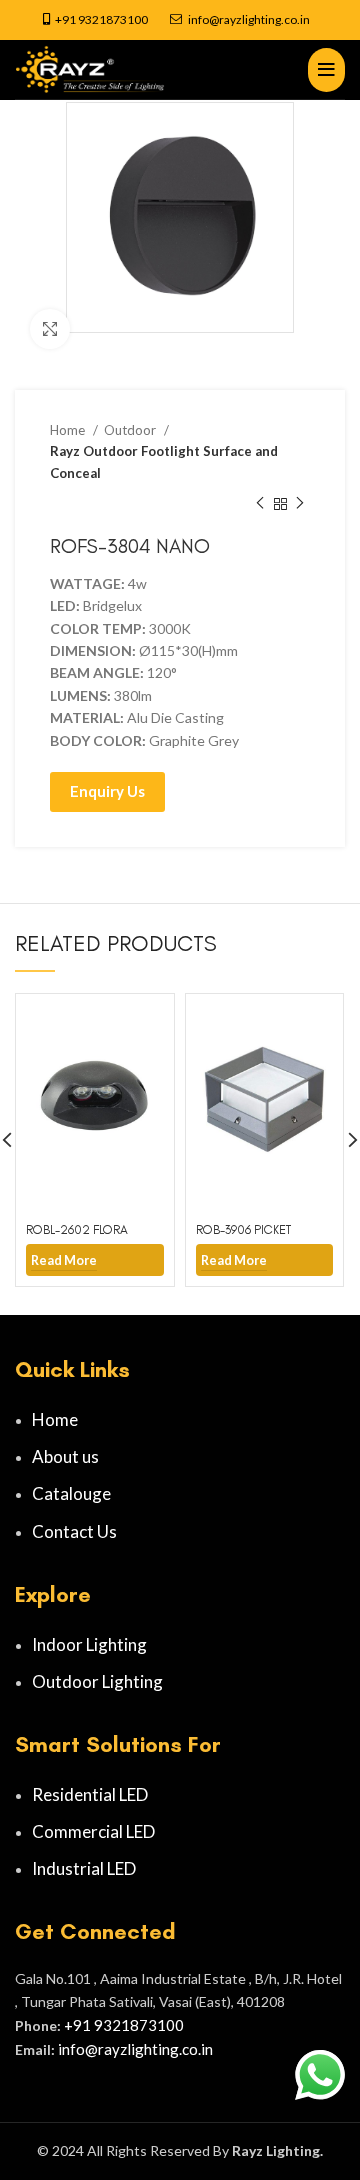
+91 (66, 19)
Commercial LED (93, 1831)
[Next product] (300, 504)
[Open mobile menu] (326, 70)
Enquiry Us (107, 791)
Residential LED (90, 1794)
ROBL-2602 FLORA (77, 1229)
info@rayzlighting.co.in (249, 19)
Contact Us (74, 1531)
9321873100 (113, 19)
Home (69, 430)
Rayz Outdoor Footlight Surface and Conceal (164, 461)
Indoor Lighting (89, 1644)
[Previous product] (260, 504)
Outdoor (131, 430)
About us (65, 1456)
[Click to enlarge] (50, 329)
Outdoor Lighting (97, 1681)
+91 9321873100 (124, 2025)
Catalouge (71, 1493)
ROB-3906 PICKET (243, 1229)
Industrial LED (84, 1868)
